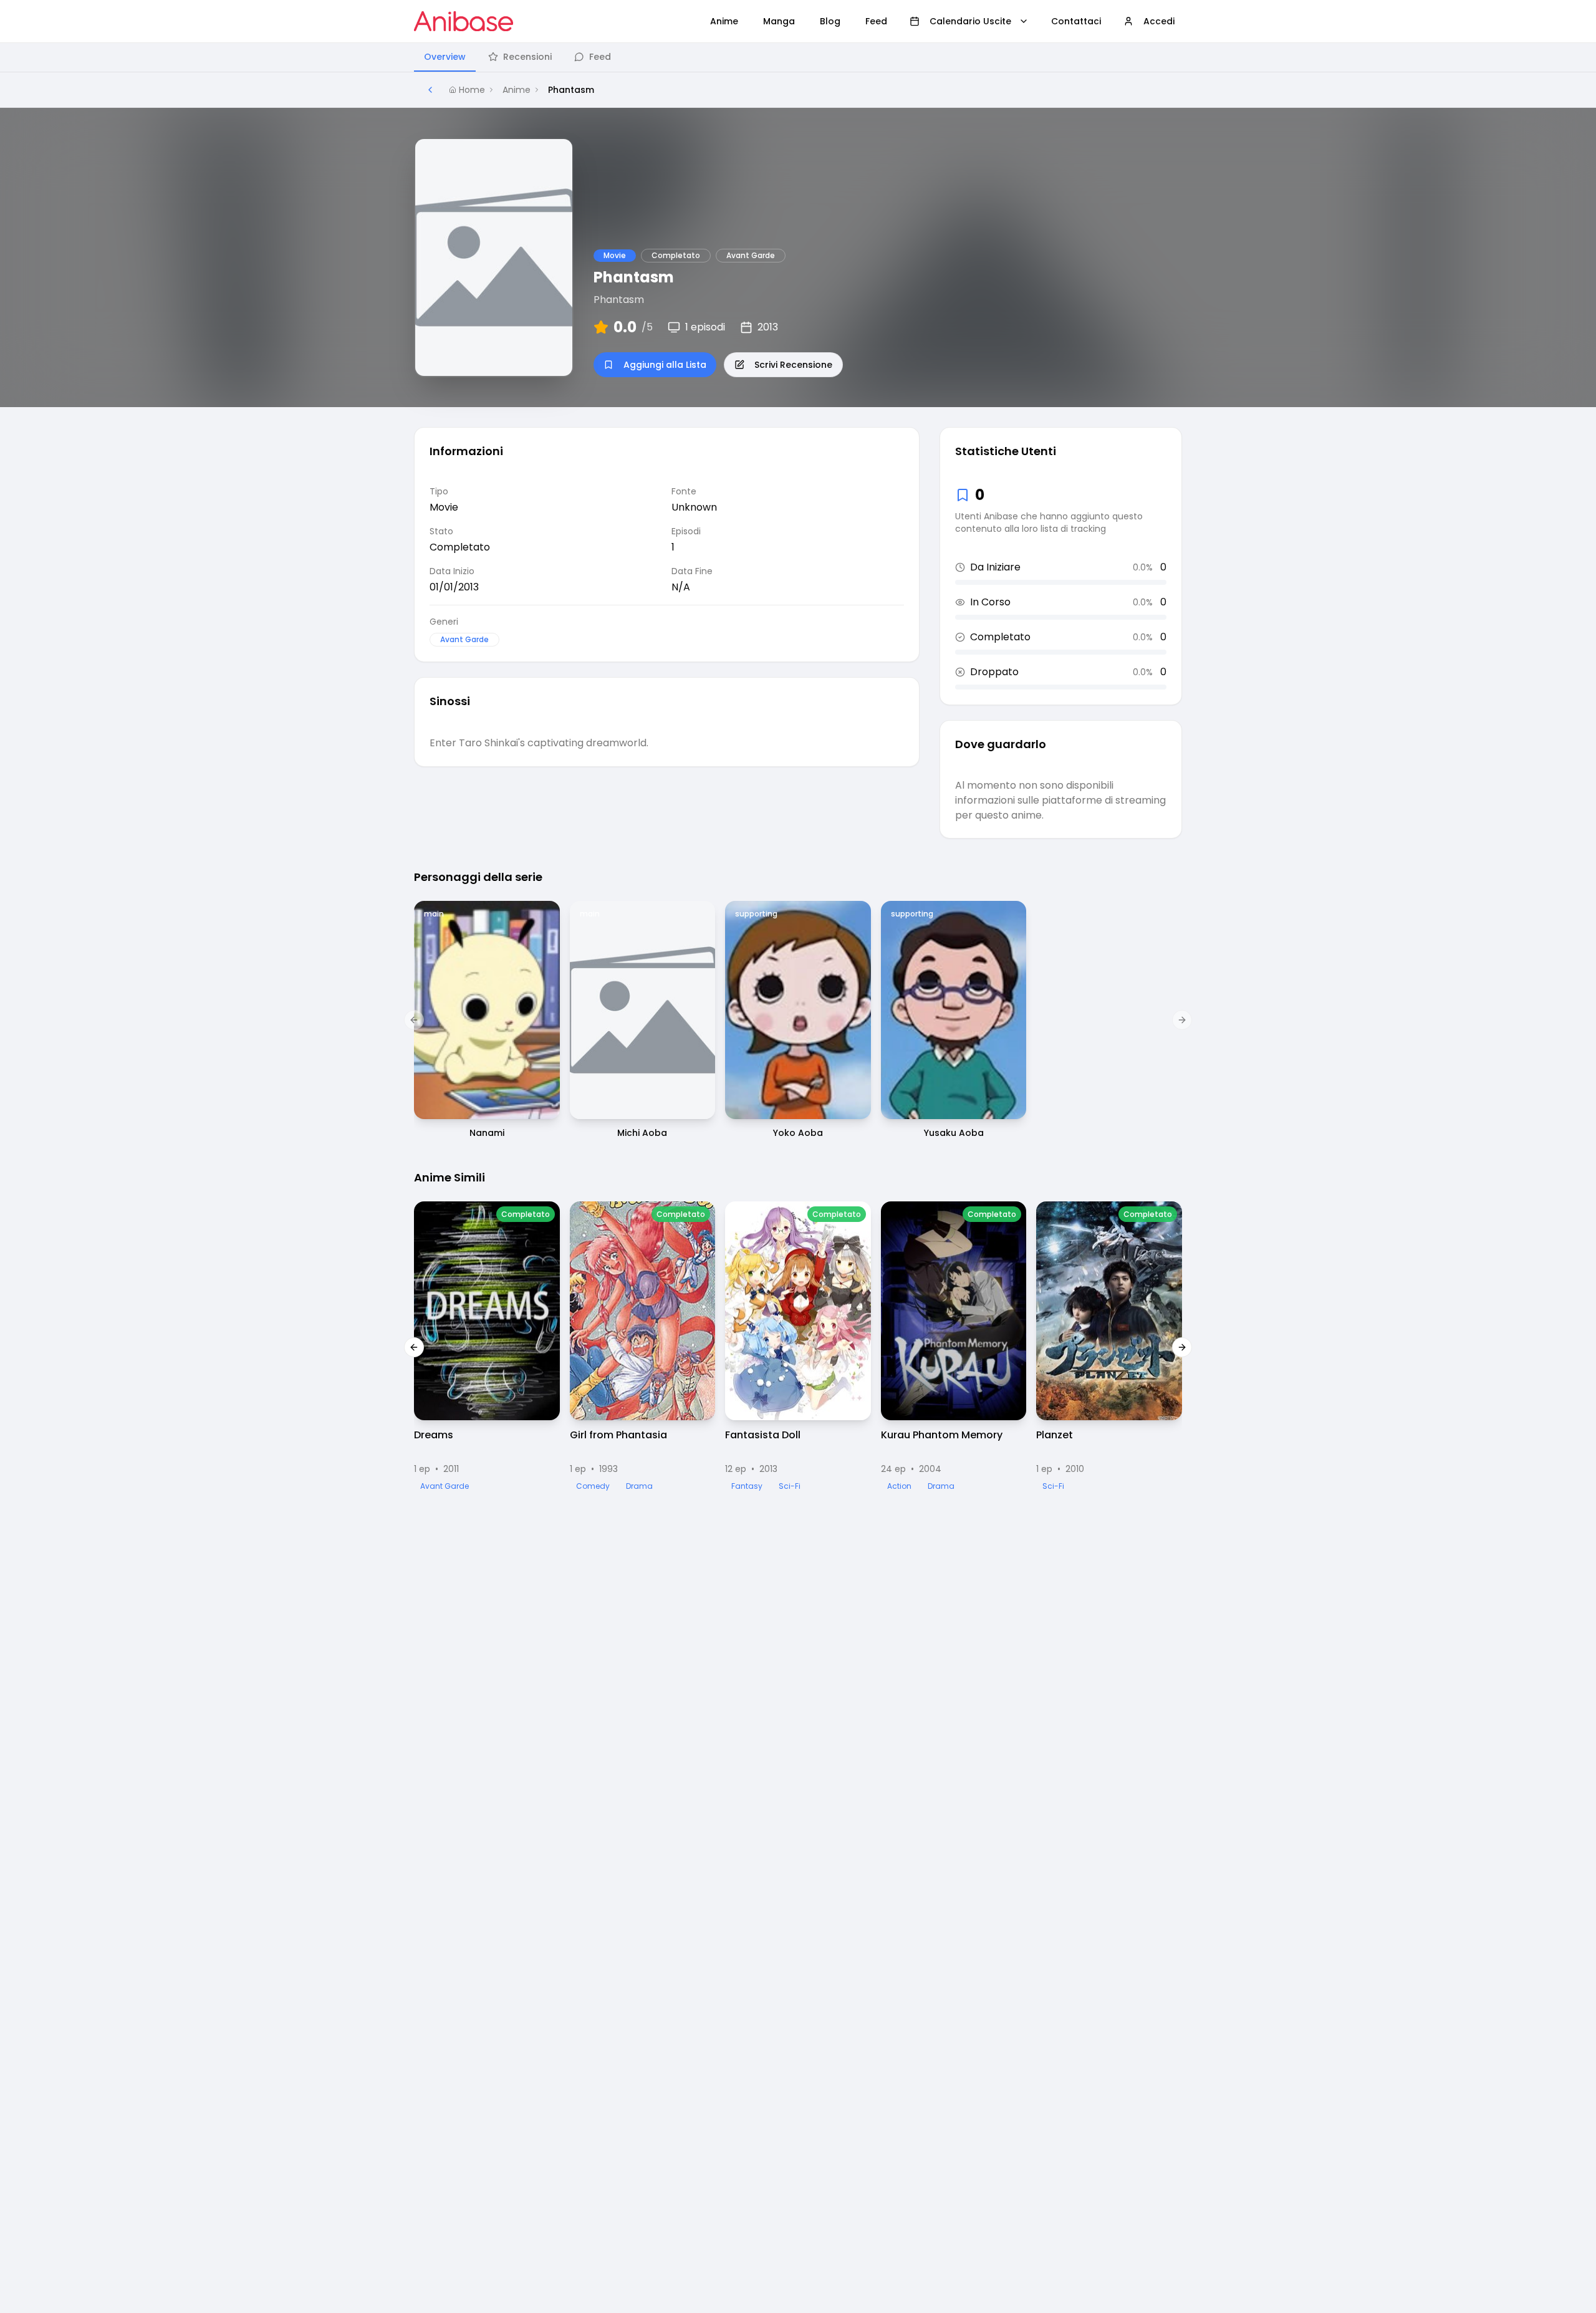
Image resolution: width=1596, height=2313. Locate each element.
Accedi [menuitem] (1159, 21)
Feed (600, 57)
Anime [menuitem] (724, 21)
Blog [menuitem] (830, 21)
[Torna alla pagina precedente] (430, 90)
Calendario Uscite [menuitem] (970, 21)
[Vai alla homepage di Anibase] (464, 21)
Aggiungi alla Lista (665, 365)
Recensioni (527, 57)
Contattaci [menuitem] (1076, 21)
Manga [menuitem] (779, 21)
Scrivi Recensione (793, 365)
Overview (445, 57)
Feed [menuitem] (876, 21)
